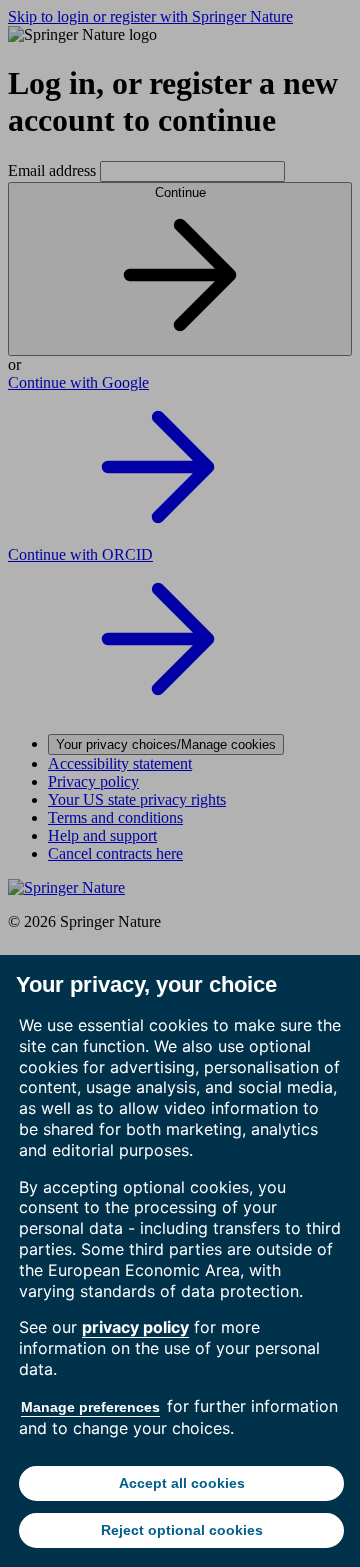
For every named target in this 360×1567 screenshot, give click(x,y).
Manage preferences (90, 1407)
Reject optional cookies (182, 1530)
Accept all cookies (182, 1483)
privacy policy (135, 1327)
